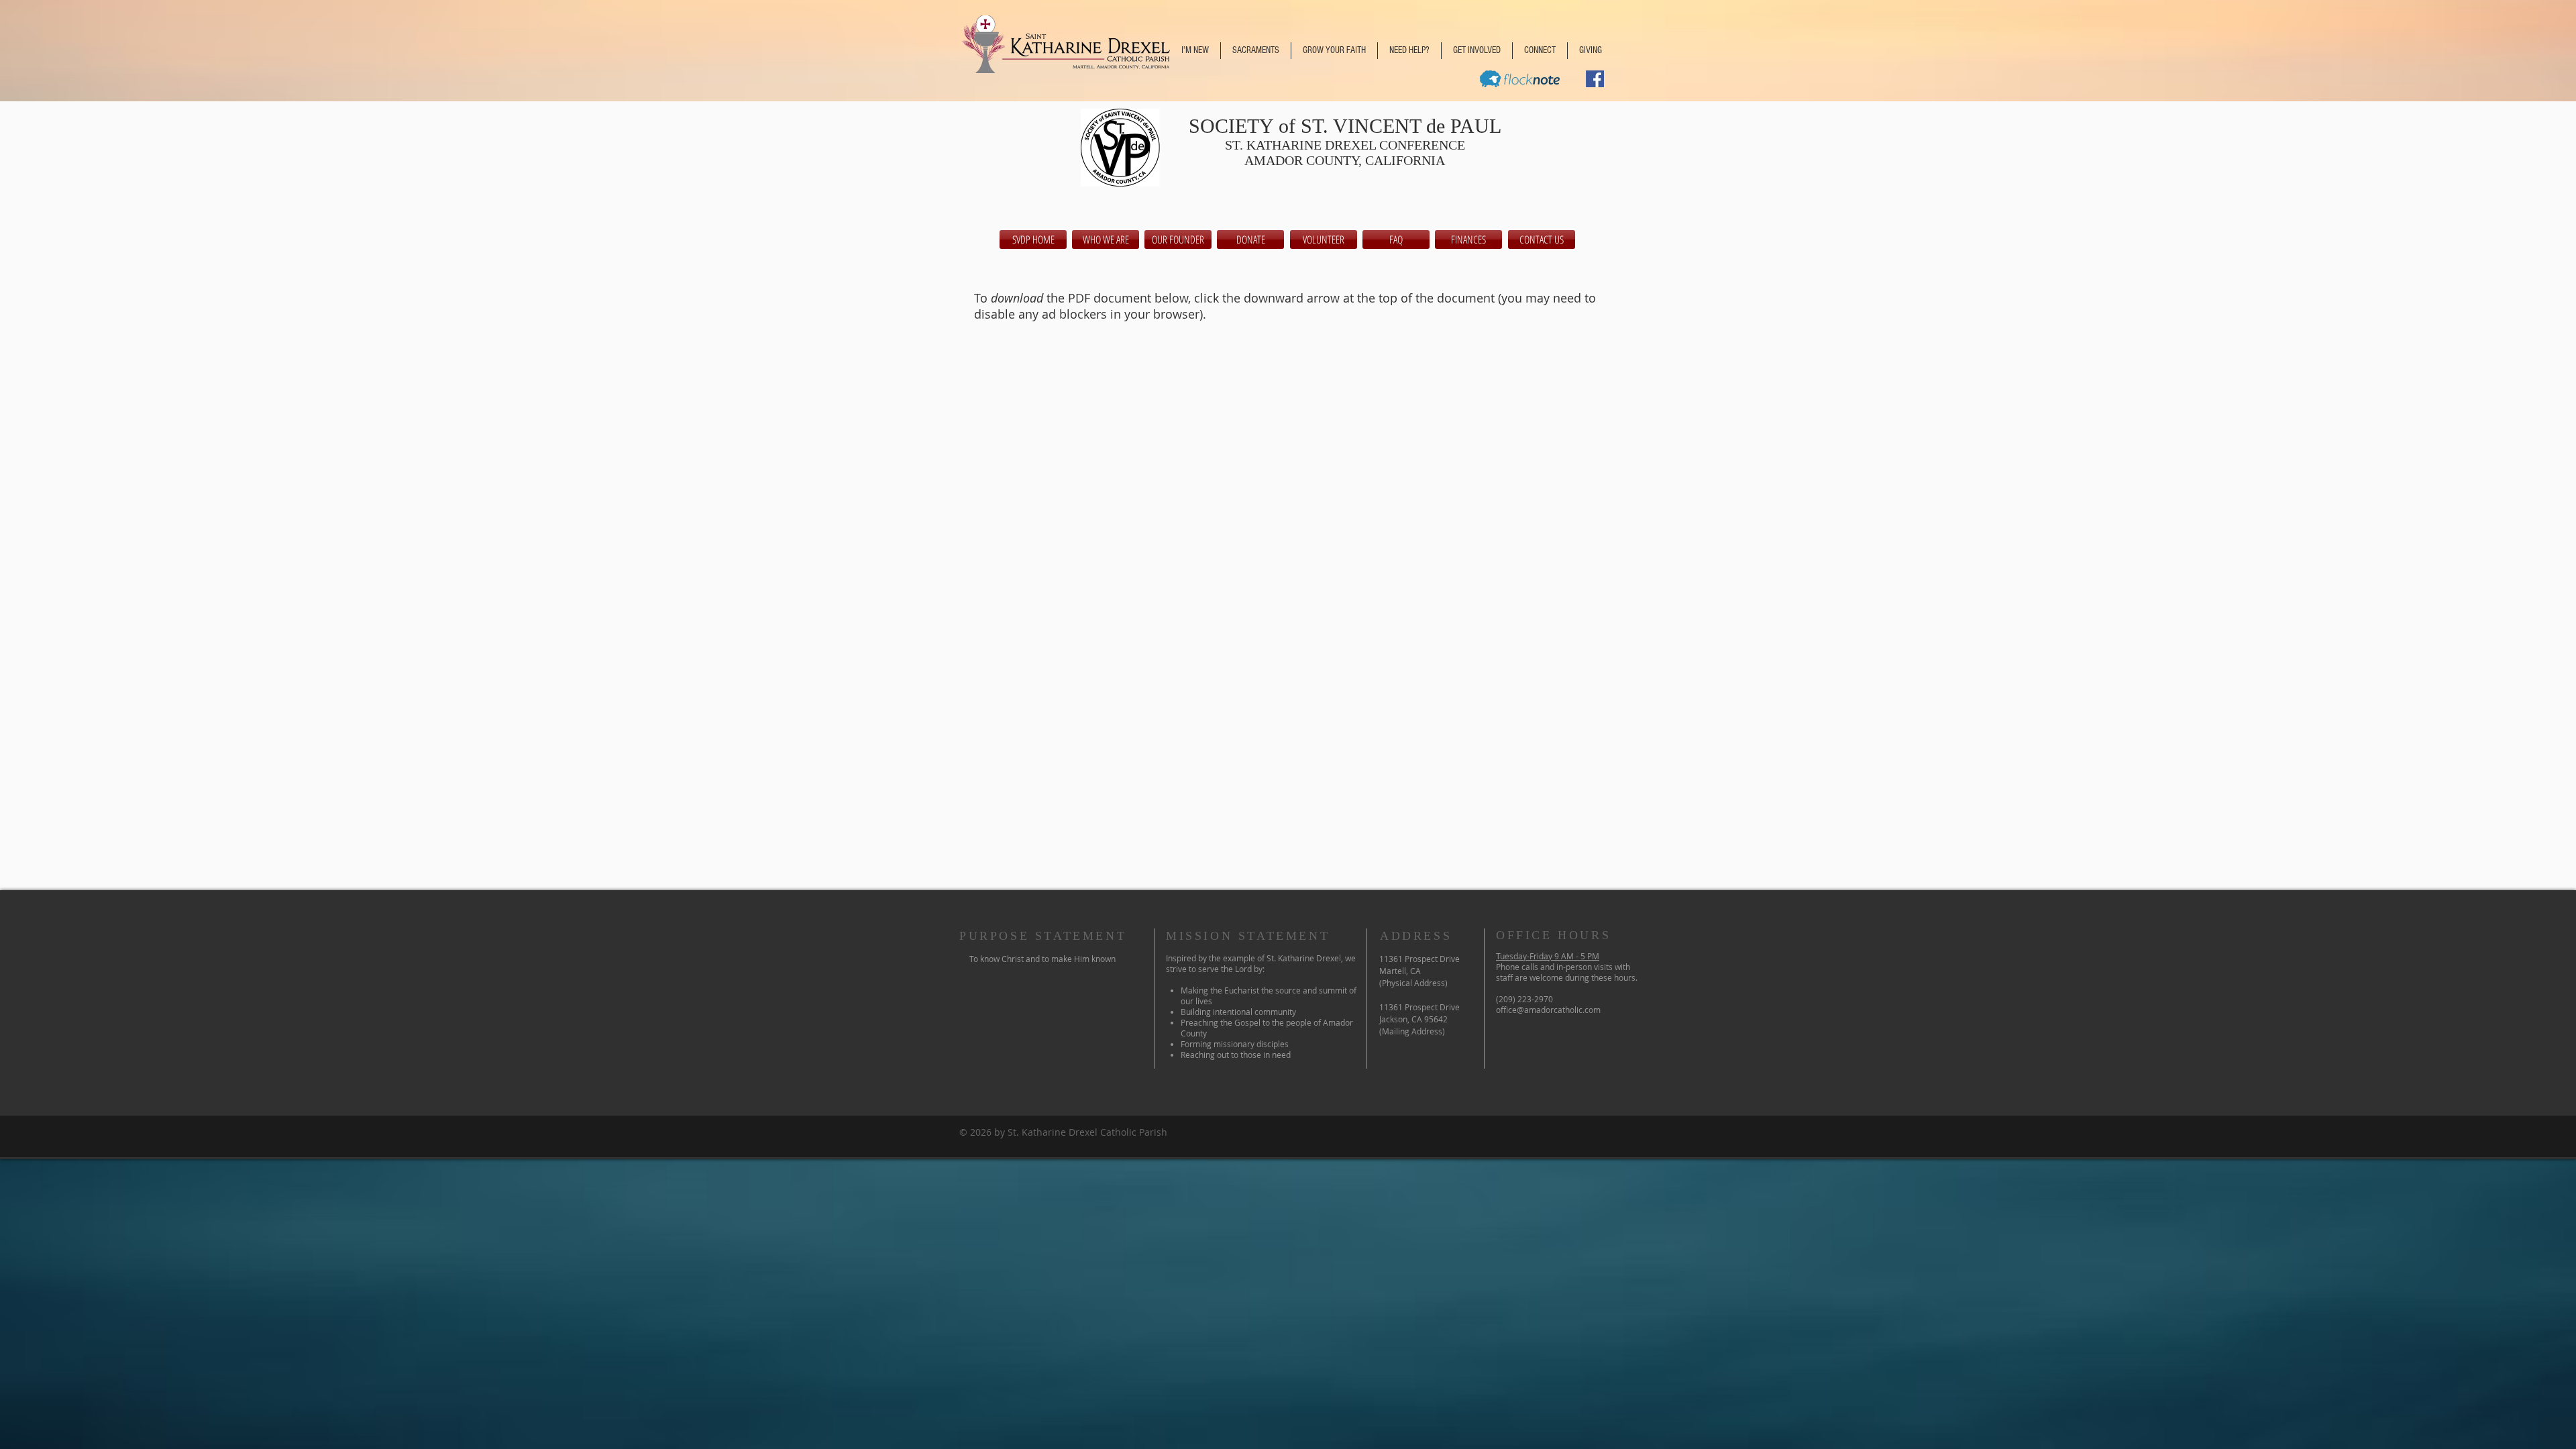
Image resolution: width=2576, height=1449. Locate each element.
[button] (1195, 51)
